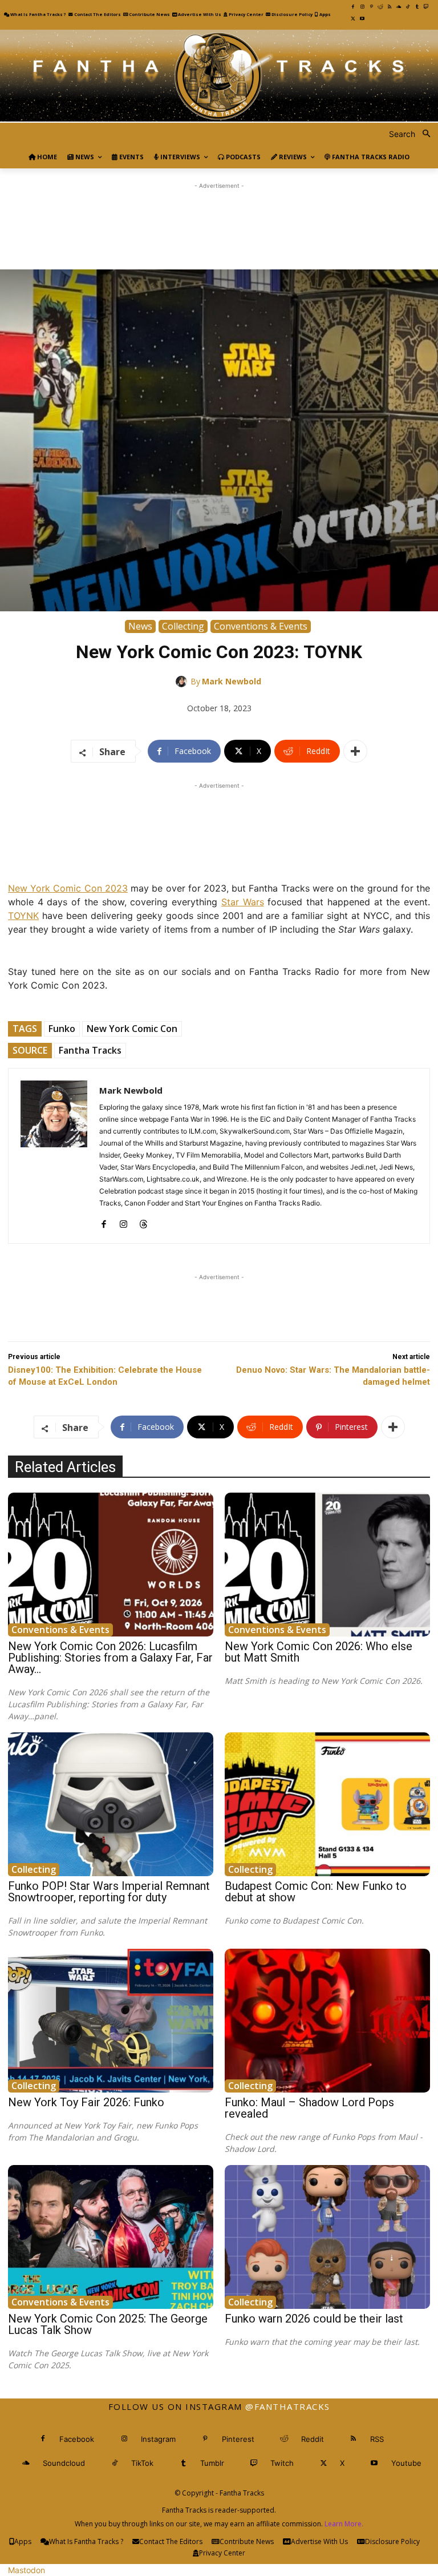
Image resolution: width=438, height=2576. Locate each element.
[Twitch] (426, 7)
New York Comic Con (132, 1029)
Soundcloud (64, 2463)
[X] (353, 19)
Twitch (282, 2463)
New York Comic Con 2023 (68, 888)
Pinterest (238, 2439)
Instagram (158, 2439)
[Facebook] (353, 7)
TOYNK (23, 916)
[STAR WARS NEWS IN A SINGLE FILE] (219, 76)
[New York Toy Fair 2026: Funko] (111, 2021)
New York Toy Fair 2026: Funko (86, 2102)
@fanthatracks (288, 2406)
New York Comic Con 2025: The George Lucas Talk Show (108, 2324)
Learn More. (344, 2524)
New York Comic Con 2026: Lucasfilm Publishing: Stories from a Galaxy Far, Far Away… (110, 1658)
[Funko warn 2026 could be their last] (327, 2237)
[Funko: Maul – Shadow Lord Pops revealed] (327, 2021)
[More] (355, 751)
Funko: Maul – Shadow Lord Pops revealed (309, 2108)
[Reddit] (380, 7)
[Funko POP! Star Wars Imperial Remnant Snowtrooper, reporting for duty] (111, 1804)
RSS (377, 2439)
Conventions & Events (261, 626)
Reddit (313, 2439)
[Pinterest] (371, 7)
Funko (62, 1029)
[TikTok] (408, 7)
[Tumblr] (417, 7)
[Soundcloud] (399, 7)
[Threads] (143, 1221)
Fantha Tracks (90, 1050)
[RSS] (390, 7)
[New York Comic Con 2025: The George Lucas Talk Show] (111, 2237)
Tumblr (212, 2463)
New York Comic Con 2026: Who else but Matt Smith (319, 1652)
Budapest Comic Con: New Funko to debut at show (316, 1892)
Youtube (406, 2463)
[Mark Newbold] (183, 682)
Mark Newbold (232, 681)
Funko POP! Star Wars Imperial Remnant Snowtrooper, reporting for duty (109, 1892)
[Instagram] (362, 7)
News (140, 626)
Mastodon (27, 2570)
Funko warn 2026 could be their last (314, 2319)
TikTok (142, 2463)
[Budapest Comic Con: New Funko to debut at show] (327, 1804)
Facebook (77, 2439)
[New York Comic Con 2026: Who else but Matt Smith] (327, 1565)
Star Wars (243, 902)
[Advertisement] (219, 217)
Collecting (183, 626)
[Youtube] (362, 19)
